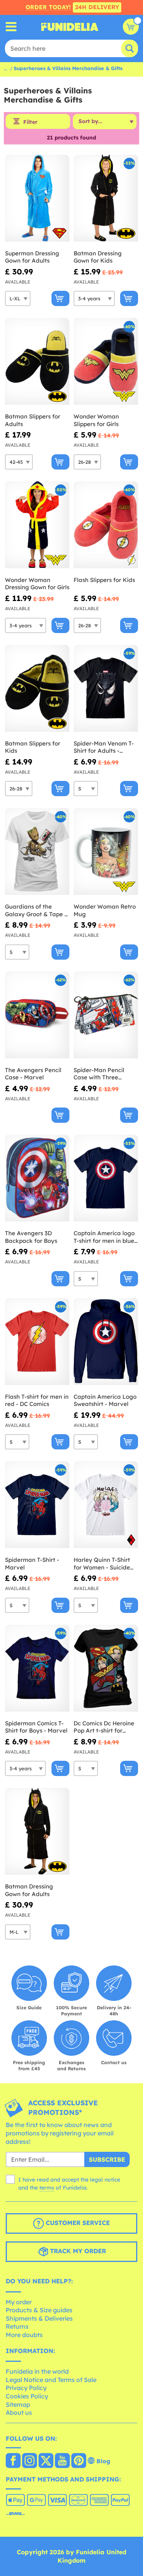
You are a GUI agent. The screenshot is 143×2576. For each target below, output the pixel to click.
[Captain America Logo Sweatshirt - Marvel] (106, 1342)
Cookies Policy (27, 2396)
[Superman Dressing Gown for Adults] (37, 198)
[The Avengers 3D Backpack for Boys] (37, 1178)
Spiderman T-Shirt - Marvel (32, 1564)
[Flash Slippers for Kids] (106, 525)
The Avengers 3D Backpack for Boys (31, 1237)
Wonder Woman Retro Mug (105, 910)
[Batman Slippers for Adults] (37, 361)
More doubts (24, 2335)
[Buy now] (60, 298)
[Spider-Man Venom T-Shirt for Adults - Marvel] (106, 688)
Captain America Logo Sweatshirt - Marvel (105, 1400)
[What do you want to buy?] (11, 27)
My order (19, 2302)
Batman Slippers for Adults (33, 420)
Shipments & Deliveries (39, 2318)
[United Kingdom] (13, 2461)
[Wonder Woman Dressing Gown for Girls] (37, 525)
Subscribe (107, 2159)
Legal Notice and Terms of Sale (51, 2380)
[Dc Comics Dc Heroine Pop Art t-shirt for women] (106, 1668)
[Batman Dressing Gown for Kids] (106, 198)
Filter (30, 122)
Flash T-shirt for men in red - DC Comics (37, 1400)
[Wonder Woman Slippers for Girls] (106, 361)
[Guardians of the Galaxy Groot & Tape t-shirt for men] (37, 852)
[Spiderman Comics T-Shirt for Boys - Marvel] (37, 1668)
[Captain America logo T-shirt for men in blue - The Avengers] (106, 1178)
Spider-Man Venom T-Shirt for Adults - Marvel (104, 747)
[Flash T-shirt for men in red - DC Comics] (37, 1342)
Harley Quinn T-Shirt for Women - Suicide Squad (102, 1564)
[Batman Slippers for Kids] (37, 688)
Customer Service (77, 2223)
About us (19, 2412)
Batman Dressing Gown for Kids (98, 257)
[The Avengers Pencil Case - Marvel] (37, 1015)
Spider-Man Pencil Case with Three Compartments (99, 1074)
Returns (17, 2326)
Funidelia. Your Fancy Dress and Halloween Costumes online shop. (70, 27)
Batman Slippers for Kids (33, 747)
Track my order (77, 2251)
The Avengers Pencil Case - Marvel (33, 1074)
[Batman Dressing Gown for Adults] (37, 1831)
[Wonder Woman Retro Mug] (106, 852)
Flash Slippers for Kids (104, 580)
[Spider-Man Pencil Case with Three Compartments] (106, 1015)
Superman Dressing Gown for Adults (32, 257)
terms (47, 2188)
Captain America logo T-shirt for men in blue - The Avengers (106, 1237)
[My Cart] (131, 27)
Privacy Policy (26, 2388)
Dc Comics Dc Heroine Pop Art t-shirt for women (104, 1727)
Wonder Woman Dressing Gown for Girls (37, 584)
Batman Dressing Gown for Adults (29, 1890)
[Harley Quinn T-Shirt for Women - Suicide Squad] (106, 1505)
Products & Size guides (39, 2310)
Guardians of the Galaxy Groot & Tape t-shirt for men (37, 910)
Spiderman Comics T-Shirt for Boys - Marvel (36, 1727)
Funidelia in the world (37, 2371)
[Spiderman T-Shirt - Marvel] (37, 1505)
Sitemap (18, 2404)
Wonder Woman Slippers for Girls (96, 420)
